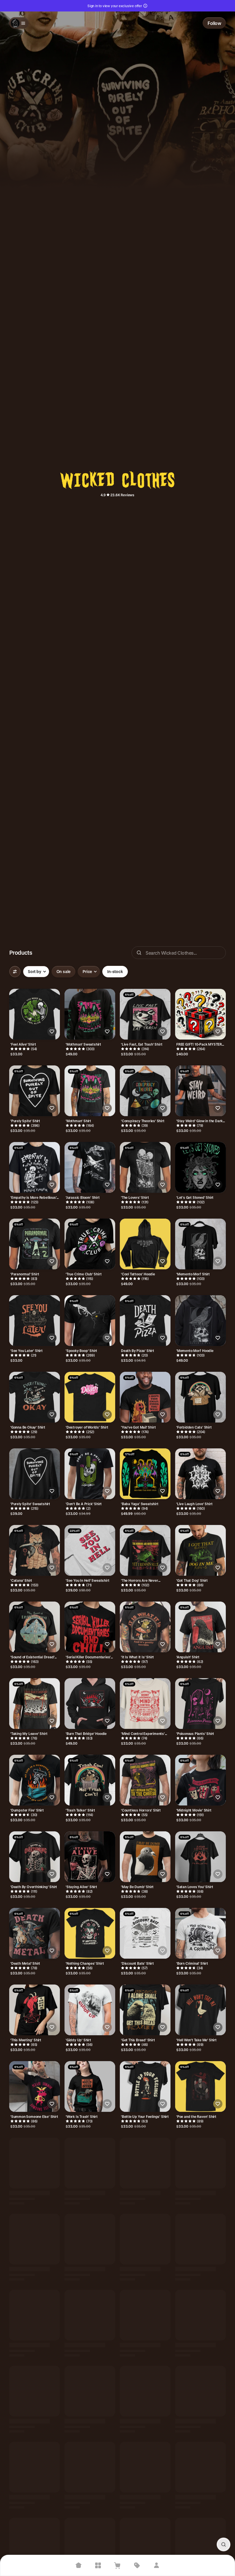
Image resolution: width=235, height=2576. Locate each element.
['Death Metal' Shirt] (35, 1933)
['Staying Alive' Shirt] (90, 1857)
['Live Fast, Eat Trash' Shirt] (145, 1014)
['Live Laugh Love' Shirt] (200, 1474)
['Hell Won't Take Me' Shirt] (200, 2010)
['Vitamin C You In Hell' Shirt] (145, 2546)
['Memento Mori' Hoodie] (200, 1321)
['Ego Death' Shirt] (90, 2546)
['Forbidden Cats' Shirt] (200, 1397)
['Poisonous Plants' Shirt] (200, 1704)
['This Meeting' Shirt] (35, 2010)
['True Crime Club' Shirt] (90, 1244)
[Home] (79, 2565)
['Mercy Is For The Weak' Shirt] (145, 2316)
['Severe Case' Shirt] (90, 2469)
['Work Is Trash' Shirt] (90, 2086)
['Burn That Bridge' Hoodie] (90, 1704)
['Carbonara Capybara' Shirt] (90, 2316)
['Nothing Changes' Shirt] (90, 1933)
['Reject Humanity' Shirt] (145, 2469)
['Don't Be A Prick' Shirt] (90, 1474)
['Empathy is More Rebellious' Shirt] (35, 1167)
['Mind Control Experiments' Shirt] (145, 1704)
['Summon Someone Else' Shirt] (35, 2086)
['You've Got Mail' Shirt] (145, 1397)
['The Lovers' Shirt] (145, 1167)
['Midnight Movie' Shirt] (200, 1780)
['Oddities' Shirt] (200, 2316)
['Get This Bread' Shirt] (145, 2010)
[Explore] (98, 2565)
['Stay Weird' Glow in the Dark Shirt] (200, 1091)
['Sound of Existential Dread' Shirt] (35, 1627)
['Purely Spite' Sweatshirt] (35, 1474)
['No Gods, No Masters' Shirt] (90, 2163)
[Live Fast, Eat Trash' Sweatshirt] (200, 2240)
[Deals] (137, 2565)
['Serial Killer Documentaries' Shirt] (90, 1627)
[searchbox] (179, 953)
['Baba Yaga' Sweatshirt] (145, 1474)
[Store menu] (19, 23)
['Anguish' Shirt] (200, 1627)
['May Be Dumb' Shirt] (145, 1857)
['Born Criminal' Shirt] (200, 1933)
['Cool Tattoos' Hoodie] (145, 1244)
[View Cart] (117, 2565)
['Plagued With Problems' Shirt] (35, 2163)
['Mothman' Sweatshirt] (90, 1014)
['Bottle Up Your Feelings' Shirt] (145, 2086)
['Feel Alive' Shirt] (35, 1014)
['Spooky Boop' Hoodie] (35, 2393)
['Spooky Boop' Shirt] (90, 1321)
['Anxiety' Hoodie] (200, 2163)
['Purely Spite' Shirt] (35, 1091)
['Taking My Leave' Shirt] (35, 1704)
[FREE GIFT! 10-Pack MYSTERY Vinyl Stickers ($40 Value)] (200, 1014)
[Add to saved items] (52, 1032)
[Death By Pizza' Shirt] (145, 1321)
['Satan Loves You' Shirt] (200, 1857)
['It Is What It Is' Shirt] (145, 1627)
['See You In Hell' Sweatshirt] (90, 1550)
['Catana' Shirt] (35, 1550)
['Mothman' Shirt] (90, 1091)
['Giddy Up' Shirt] (90, 2010)
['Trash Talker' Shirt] (90, 1780)
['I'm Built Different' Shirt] (145, 2240)
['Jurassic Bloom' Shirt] (90, 1167)
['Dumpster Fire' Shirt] (35, 1780)
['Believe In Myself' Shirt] (35, 2469)
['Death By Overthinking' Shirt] (35, 1857)
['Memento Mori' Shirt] (200, 1244)
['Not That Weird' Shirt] (35, 2546)
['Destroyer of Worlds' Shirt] (90, 1397)
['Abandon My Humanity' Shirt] (145, 2163)
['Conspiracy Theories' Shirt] (145, 1091)
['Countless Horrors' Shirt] (145, 1780)
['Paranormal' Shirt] (35, 1244)
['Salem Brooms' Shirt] (90, 2393)
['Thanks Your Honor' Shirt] (200, 2469)
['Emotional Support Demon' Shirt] (200, 2393)
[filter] (15, 972)
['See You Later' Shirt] (35, 1321)
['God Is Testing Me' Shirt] (35, 2316)
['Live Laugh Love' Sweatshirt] (90, 2240)
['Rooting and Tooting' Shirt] (145, 2393)
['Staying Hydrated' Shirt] (200, 2546)
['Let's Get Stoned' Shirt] (200, 1167)
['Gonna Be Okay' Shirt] (35, 1397)
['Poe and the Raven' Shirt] (200, 2086)
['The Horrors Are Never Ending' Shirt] (145, 1550)
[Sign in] (156, 2565)
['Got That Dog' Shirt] (200, 1550)
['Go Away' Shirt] (35, 2240)
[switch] (64, 972)
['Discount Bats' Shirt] (145, 1933)
